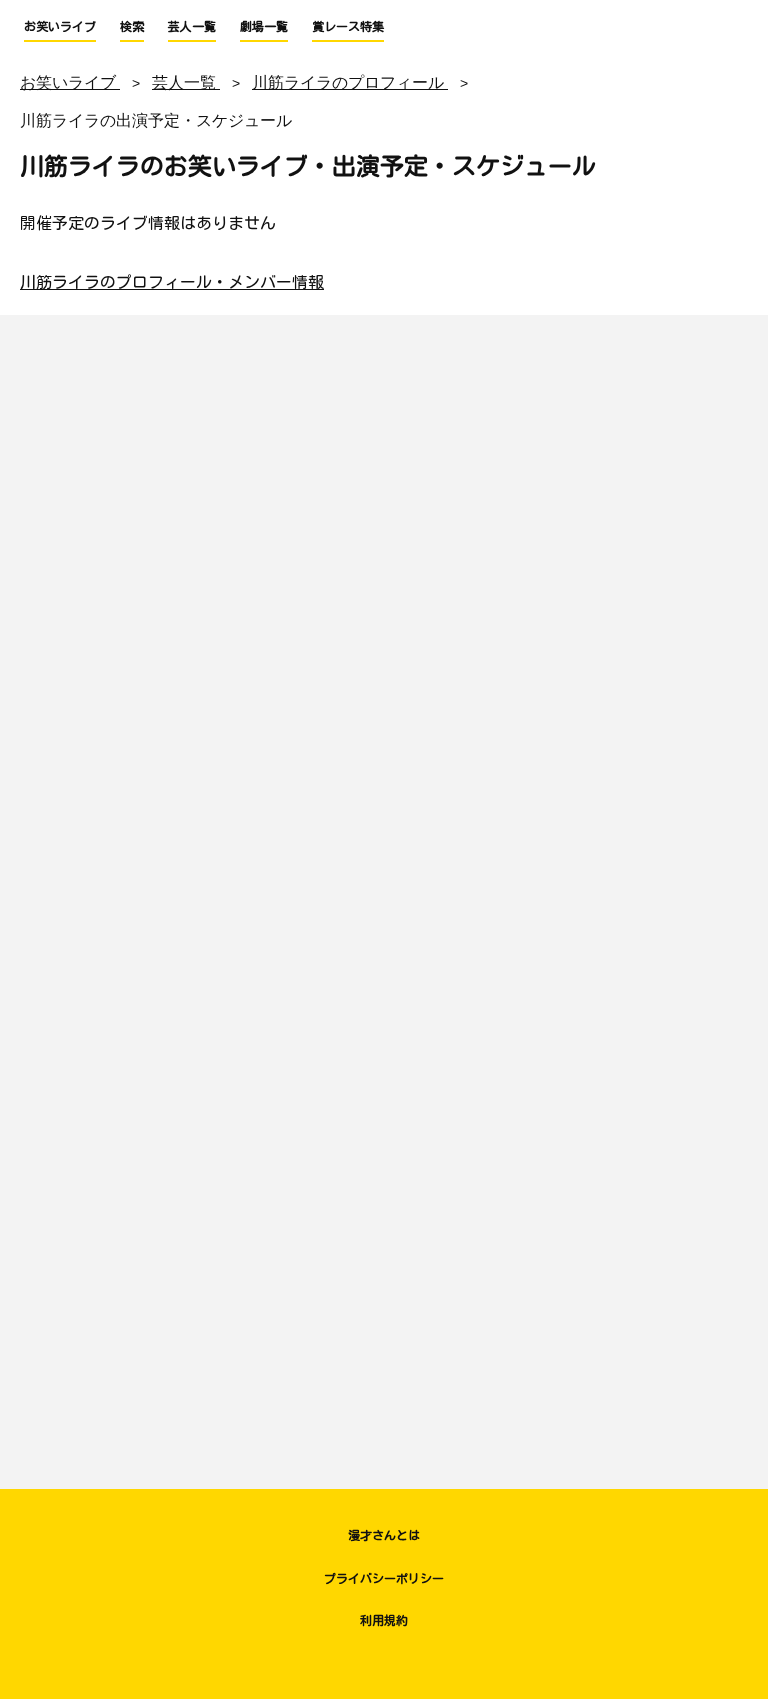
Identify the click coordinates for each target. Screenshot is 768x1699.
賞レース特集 (348, 26)
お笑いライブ (60, 26)
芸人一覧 (192, 26)
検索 (132, 26)
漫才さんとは (384, 1535)
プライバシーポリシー (384, 1578)
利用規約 (384, 1620)
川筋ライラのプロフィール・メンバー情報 (172, 282)
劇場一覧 (264, 26)
